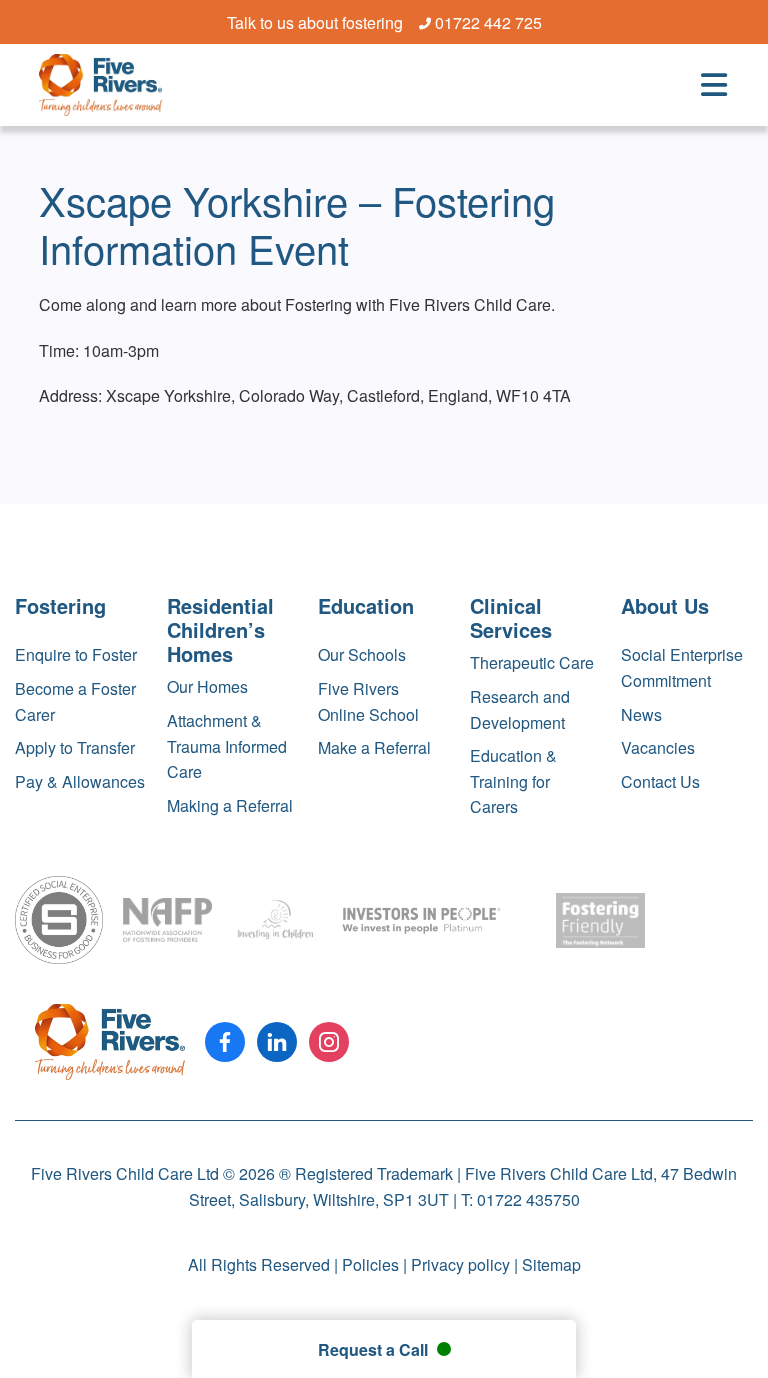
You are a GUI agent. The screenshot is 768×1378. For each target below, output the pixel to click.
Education (366, 605)
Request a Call (375, 1349)
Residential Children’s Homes (220, 629)
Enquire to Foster (76, 654)
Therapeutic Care (532, 662)
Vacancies (658, 747)
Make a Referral (374, 747)
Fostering (60, 605)
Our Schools (362, 654)
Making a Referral (230, 805)
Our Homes (207, 686)
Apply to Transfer (75, 747)
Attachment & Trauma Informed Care (227, 746)
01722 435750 (528, 1199)
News (641, 714)
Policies (370, 1264)
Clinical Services (511, 617)
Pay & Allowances (80, 781)
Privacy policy (460, 1264)
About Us (665, 605)
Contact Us (660, 781)
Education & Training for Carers (513, 781)
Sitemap (551, 1264)
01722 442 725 (488, 23)
